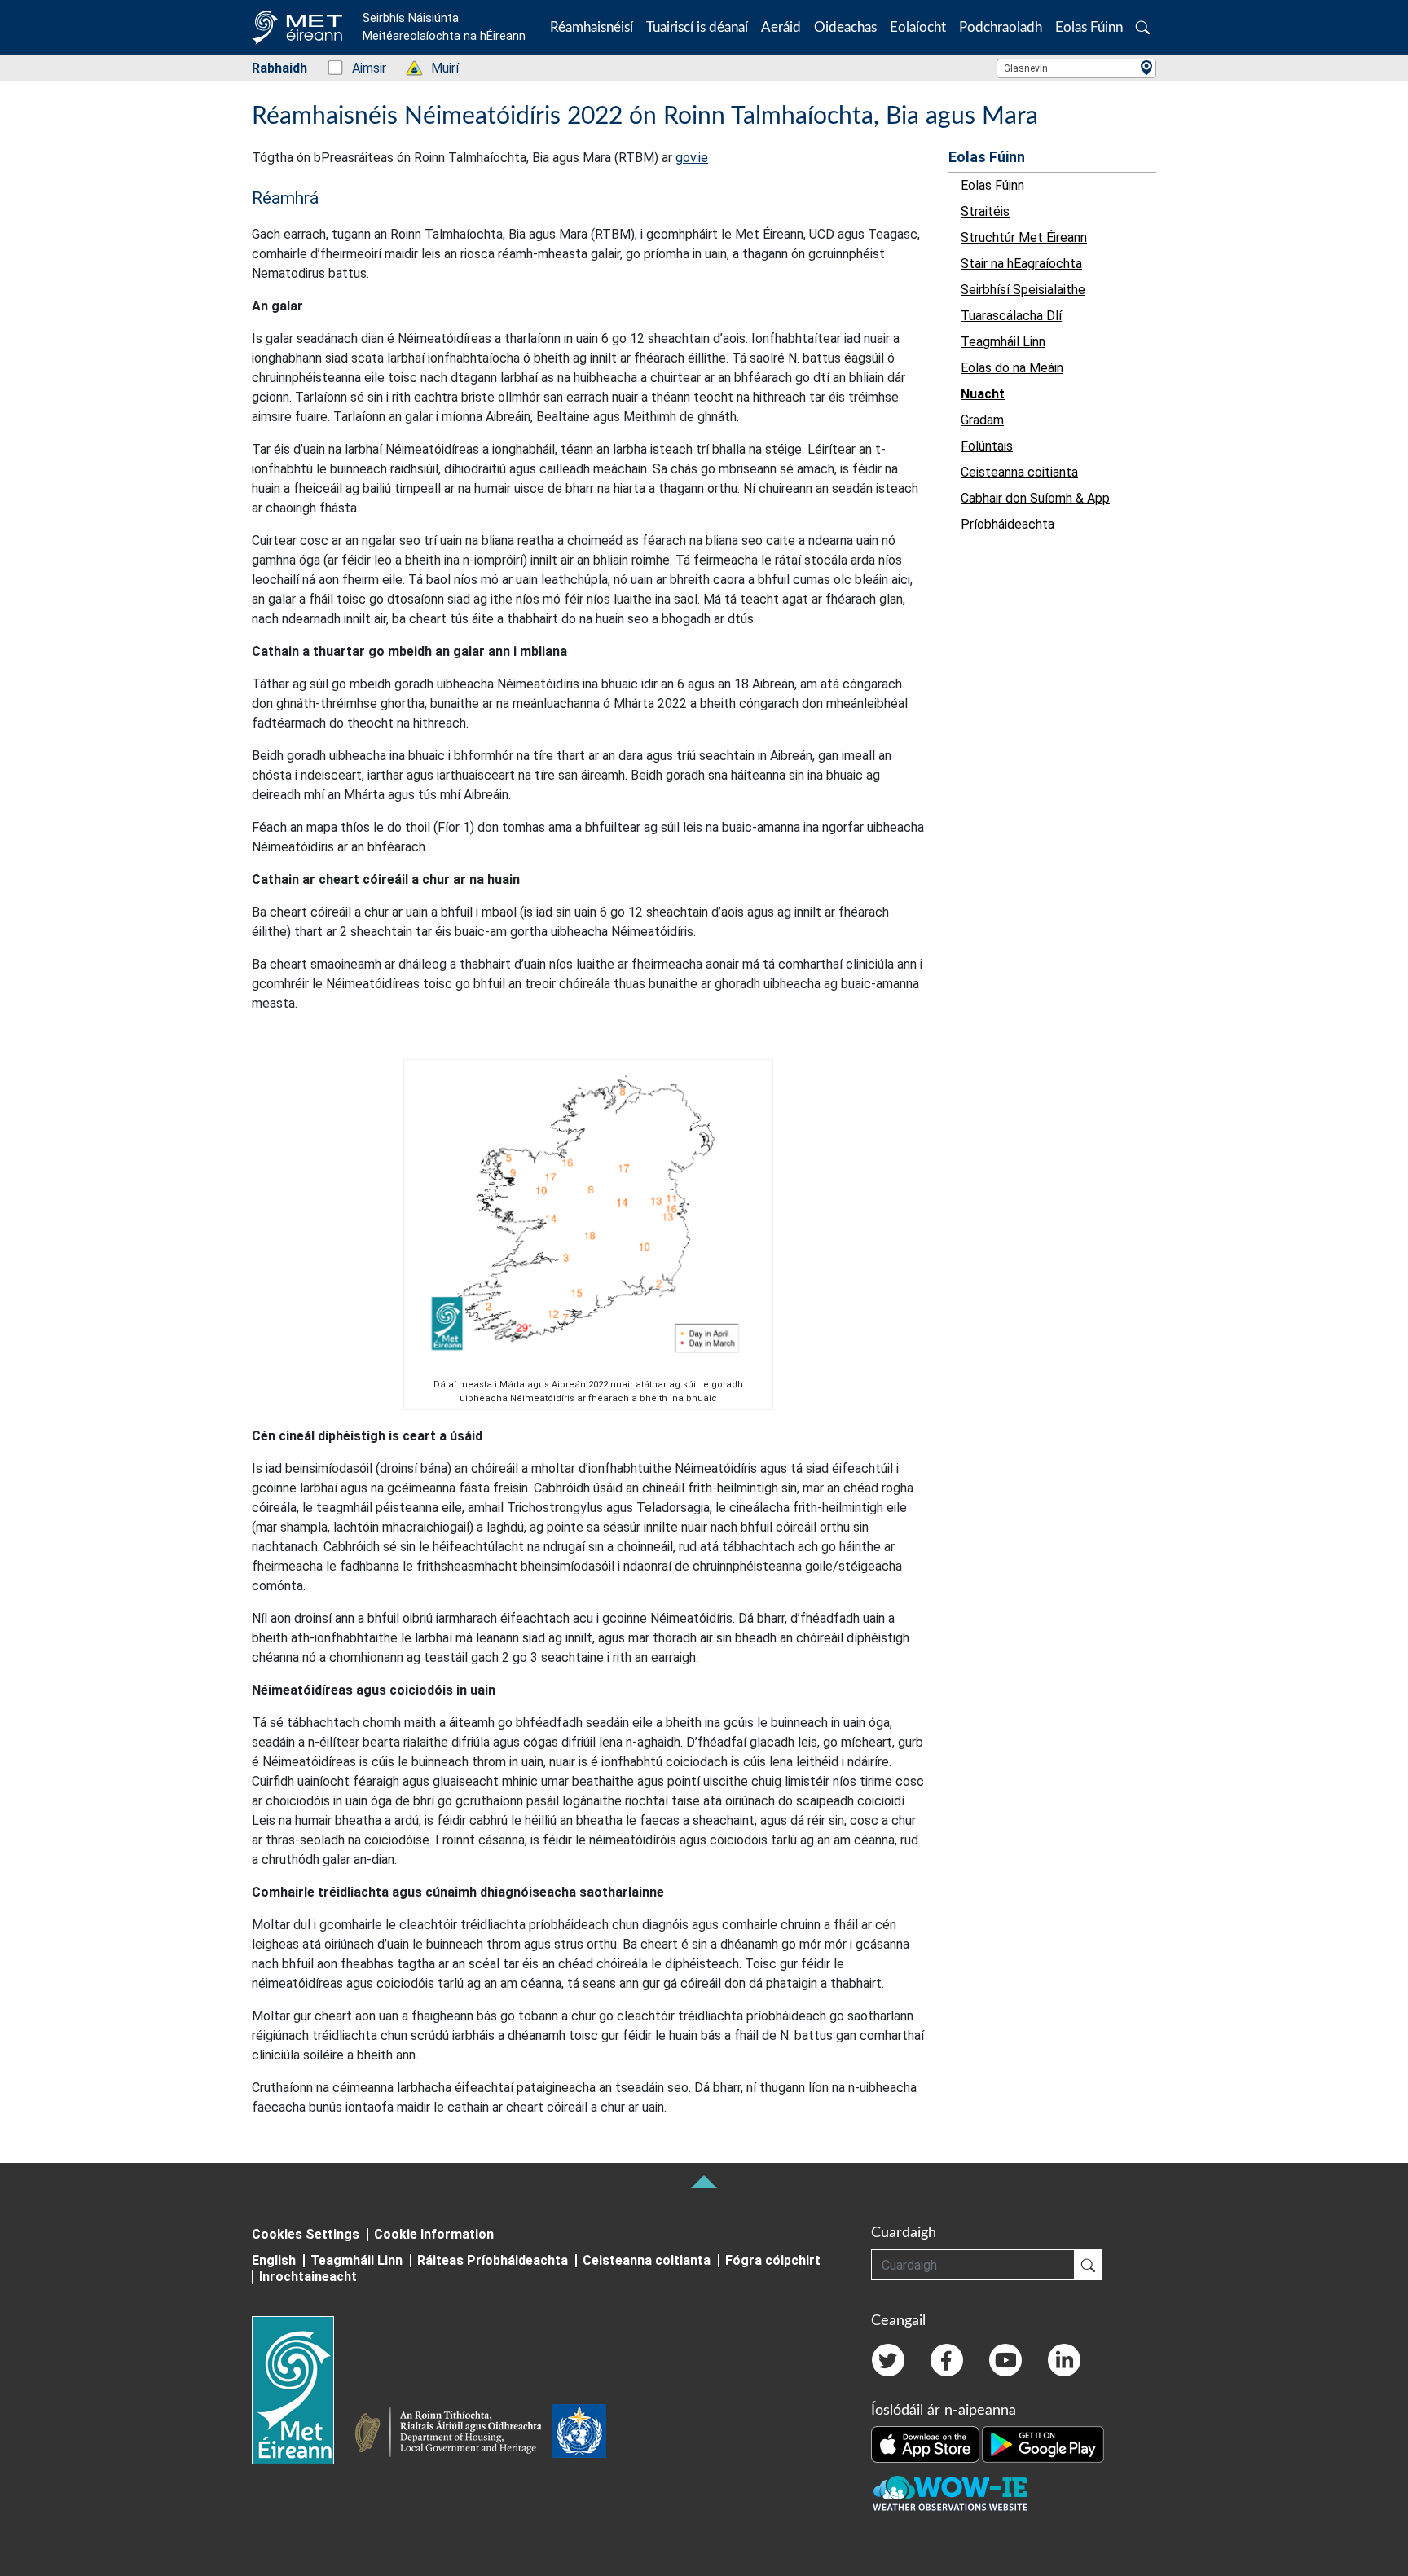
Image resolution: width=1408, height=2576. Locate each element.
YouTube (1005, 2360)
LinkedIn (1064, 2360)
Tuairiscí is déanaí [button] (697, 27)
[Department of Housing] (453, 2434)
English (274, 2260)
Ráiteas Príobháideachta (493, 2260)
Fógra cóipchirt (773, 2260)
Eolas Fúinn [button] (1089, 27)
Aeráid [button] (781, 27)
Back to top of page (704, 2182)
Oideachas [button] (845, 27)
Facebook (947, 2360)
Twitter (888, 2360)
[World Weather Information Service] (579, 2434)
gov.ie (692, 158)
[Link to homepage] (303, 2390)
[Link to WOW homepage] (950, 2494)
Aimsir (361, 68)
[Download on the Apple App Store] (926, 2443)
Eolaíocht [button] (918, 27)
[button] (1143, 27)
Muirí (436, 68)
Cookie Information (434, 2234)
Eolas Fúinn (987, 157)
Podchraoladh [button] (1001, 27)
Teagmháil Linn (356, 2260)
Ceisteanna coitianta (647, 2260)
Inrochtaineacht (308, 2277)
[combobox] (1076, 68)
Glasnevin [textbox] (1026, 68)
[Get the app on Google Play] (1043, 2443)
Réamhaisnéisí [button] (592, 27)
